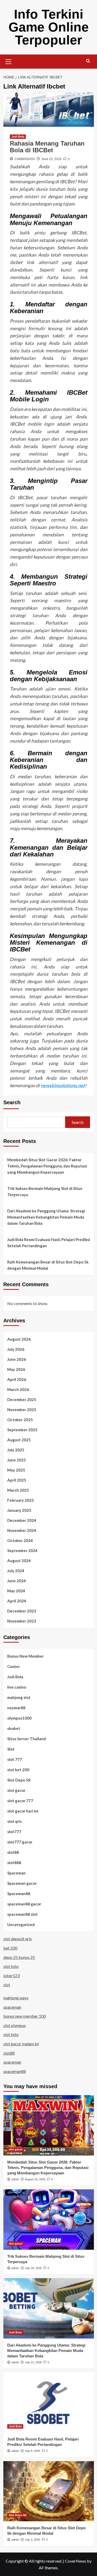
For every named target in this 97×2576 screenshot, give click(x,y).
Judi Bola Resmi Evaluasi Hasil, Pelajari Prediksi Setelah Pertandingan (49, 1243)
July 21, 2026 (33, 2362)
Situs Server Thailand (27, 1739)
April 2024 (17, 1601)
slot (7, 1985)
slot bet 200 (18, 1770)
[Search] (88, 61)
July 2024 (16, 1571)
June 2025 (17, 1460)
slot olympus (15, 2025)
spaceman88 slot (23, 1914)
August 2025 (19, 1440)
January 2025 (19, 1510)
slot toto (11, 1966)
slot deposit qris (18, 1939)
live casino (17, 1687)
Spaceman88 (19, 1894)
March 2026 (18, 1389)
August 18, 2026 (35, 2179)
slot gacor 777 (20, 1801)
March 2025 (18, 1490)
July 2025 (16, 1450)
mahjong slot (19, 1697)
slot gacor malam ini (21, 2044)
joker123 (12, 1975)
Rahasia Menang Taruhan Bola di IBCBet (47, 147)
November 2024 (22, 1530)
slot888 (14, 1863)
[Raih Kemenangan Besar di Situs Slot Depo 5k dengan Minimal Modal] (49, 2491)
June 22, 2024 (51, 159)
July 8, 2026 (32, 2451)
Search (12, 1102)
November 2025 (22, 1410)
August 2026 (19, 1339)
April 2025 (17, 1480)
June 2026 (17, 1359)
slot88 (13, 1852)
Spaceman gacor (22, 1883)
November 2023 (22, 1621)
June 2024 (17, 1581)
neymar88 (16, 1708)
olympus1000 (19, 1718)
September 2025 (22, 1430)
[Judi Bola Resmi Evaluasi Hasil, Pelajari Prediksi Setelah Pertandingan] (49, 2402)
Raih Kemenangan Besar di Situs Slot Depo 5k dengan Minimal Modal (48, 1265)
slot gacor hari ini (23, 1811)
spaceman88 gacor (24, 1904)
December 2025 (22, 1400)
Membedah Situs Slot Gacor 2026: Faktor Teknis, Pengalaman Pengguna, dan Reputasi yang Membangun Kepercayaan (47, 1166)
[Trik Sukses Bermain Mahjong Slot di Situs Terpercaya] (49, 2219)
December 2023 (22, 1611)
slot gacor (16, 1790)
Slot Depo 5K (19, 1780)
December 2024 (22, 1520)
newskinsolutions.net (63, 1085)
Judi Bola (18, 137)
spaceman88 (15, 2071)
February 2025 (21, 1500)
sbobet (14, 1728)
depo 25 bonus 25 (19, 1957)
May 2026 (16, 1369)
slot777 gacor (20, 1842)
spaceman (12, 2007)
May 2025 (16, 1470)
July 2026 (16, 1349)
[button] (9, 61)
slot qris (14, 1821)
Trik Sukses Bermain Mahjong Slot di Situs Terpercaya (45, 1191)
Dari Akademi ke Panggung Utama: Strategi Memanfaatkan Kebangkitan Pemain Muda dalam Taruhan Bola (46, 1217)
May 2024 (16, 1591)
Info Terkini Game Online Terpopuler (49, 27)
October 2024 (20, 1540)
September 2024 (22, 1551)
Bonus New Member (25, 1656)
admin (15, 2179)
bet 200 (10, 1948)
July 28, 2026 (33, 2268)
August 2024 (19, 1561)
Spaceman (16, 1873)
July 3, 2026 (32, 2540)
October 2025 (20, 1420)
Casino (13, 1666)
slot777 (14, 1832)
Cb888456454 (25, 159)
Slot (11, 1749)
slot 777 (15, 1759)
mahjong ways (16, 1998)
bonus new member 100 (25, 2016)
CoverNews (76, 2561)
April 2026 (17, 1379)
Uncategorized (21, 1925)
